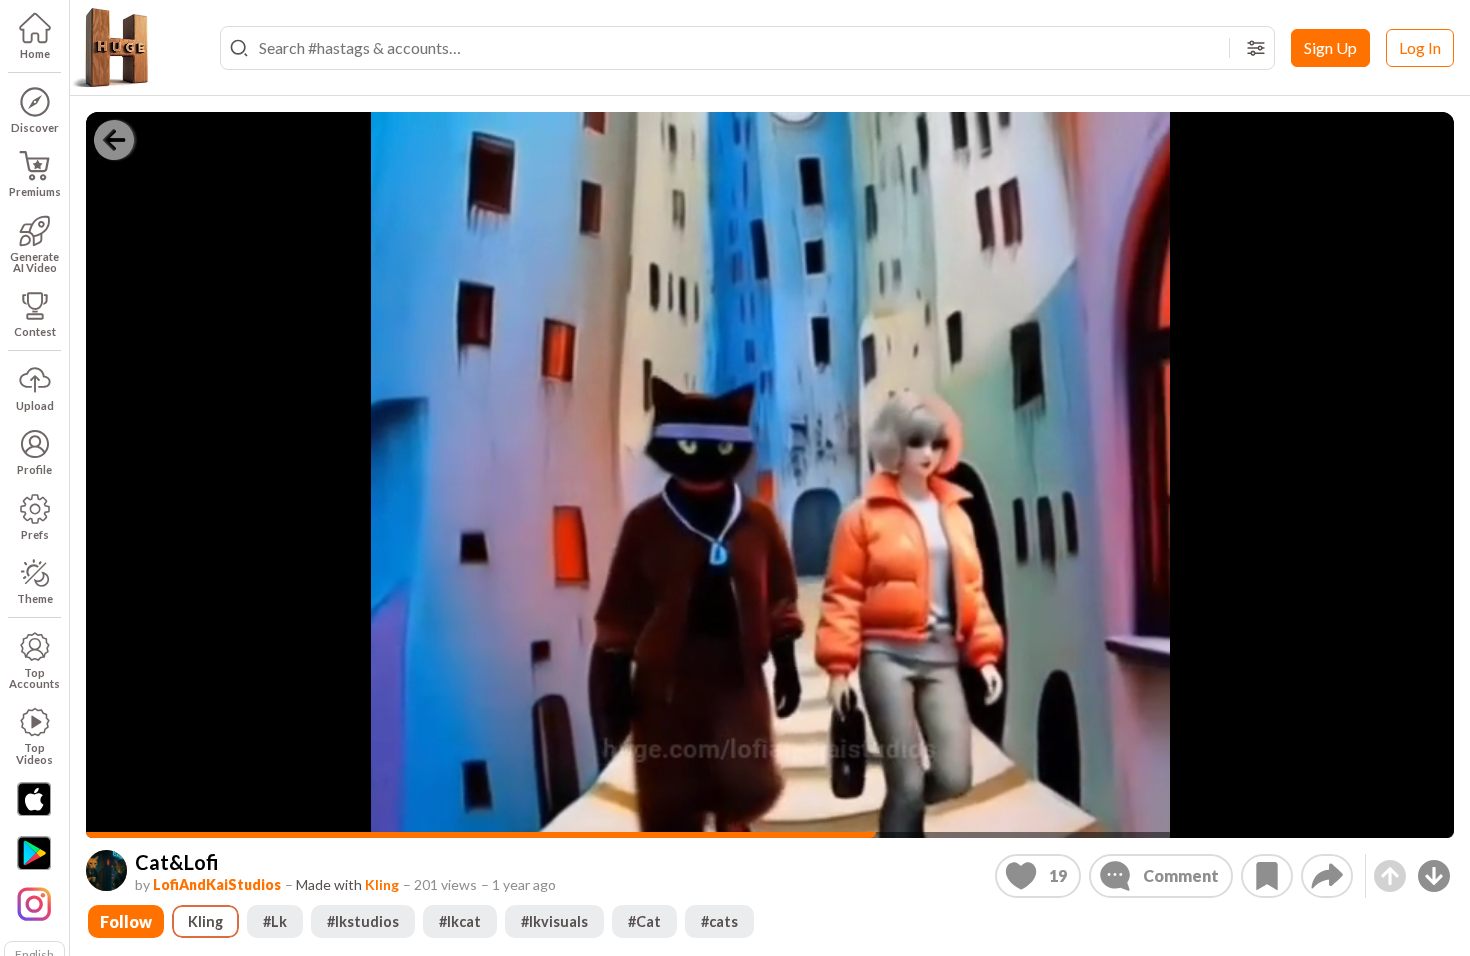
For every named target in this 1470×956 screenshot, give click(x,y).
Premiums (35, 191)
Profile (34, 469)
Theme (35, 598)
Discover (35, 127)
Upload (35, 405)
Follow (126, 921)
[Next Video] (1434, 876)
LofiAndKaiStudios (217, 884)
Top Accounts (34, 678)
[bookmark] (1267, 876)
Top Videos (34, 753)
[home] (110, 48)
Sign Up (1330, 47)
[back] (114, 140)
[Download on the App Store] (34, 799)
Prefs (35, 534)
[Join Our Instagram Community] (34, 902)
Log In (1420, 47)
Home (35, 53)
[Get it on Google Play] (34, 853)
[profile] (106, 870)
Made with (347, 884)
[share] (1327, 876)
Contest (35, 331)
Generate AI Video (34, 262)
